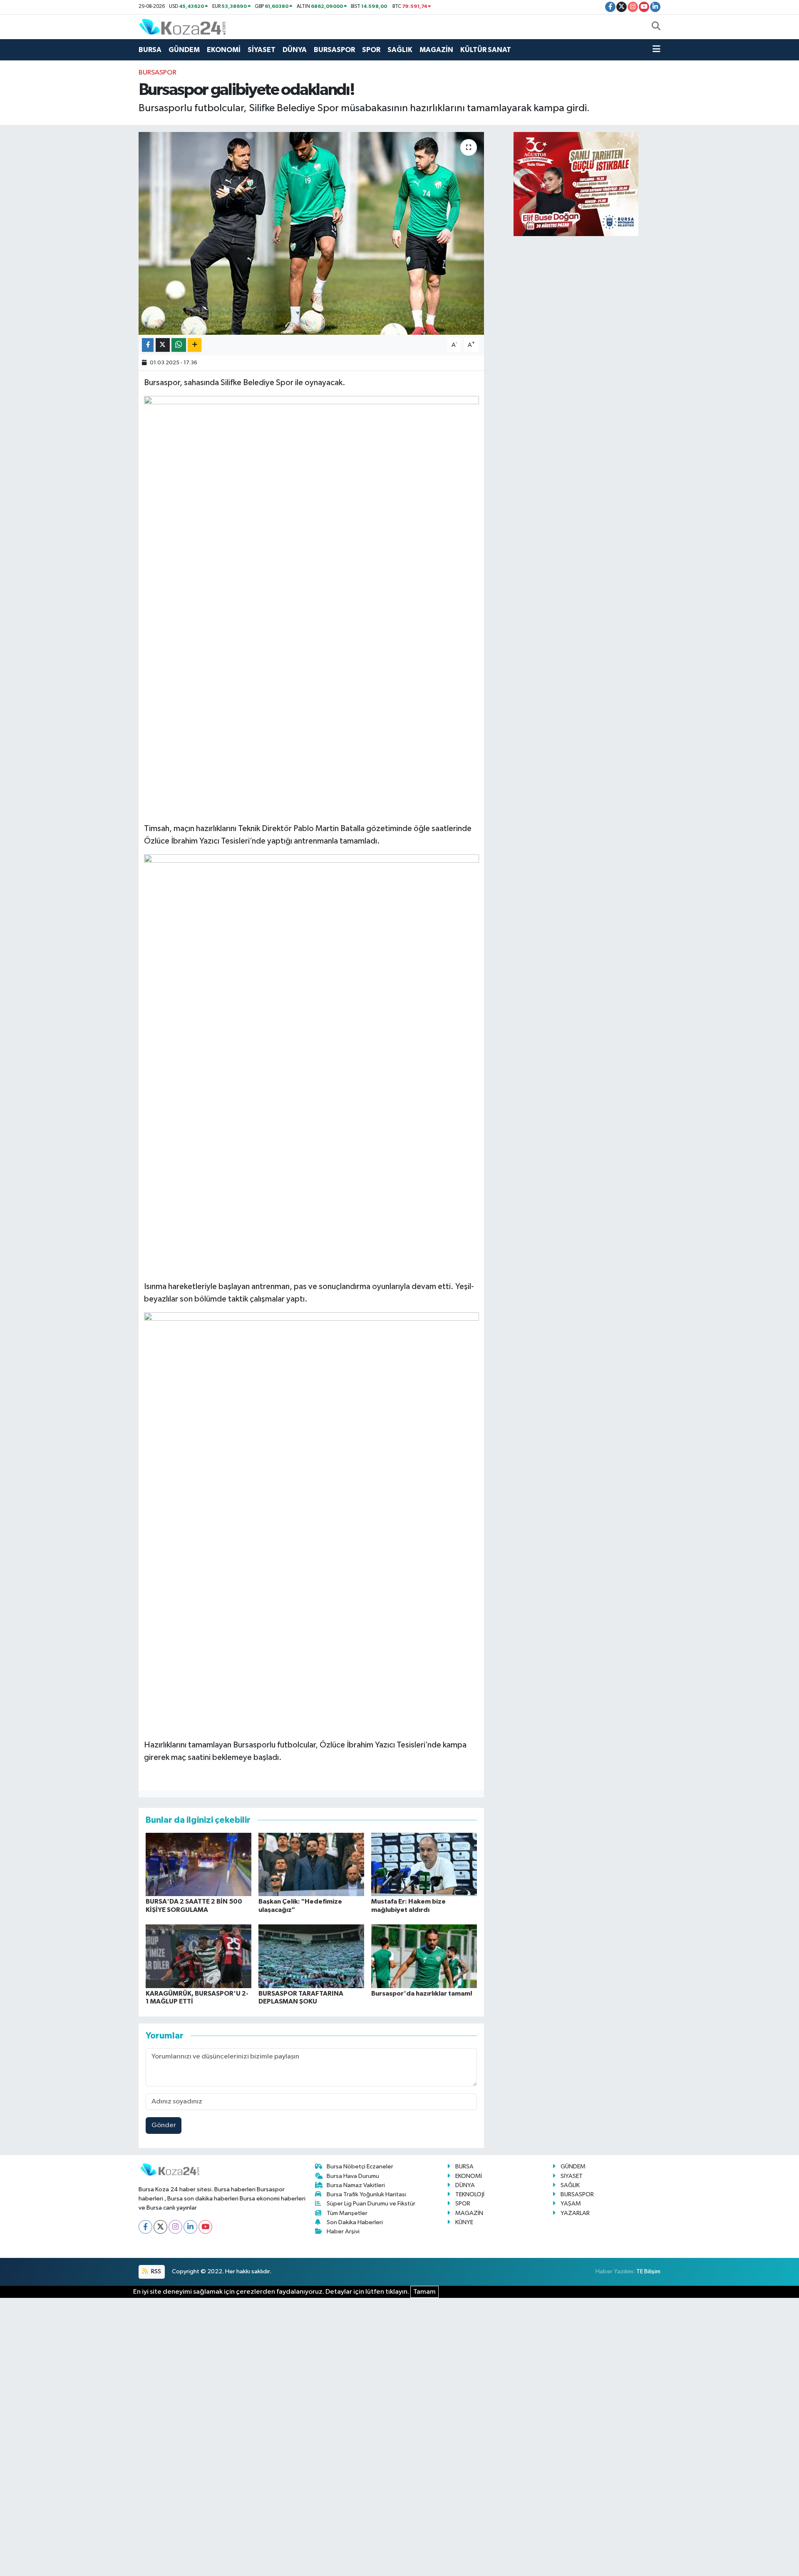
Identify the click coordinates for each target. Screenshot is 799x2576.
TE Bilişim (648, 2271)
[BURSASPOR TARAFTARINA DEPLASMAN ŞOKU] (311, 1956)
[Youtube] (205, 2227)
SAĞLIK (400, 50)
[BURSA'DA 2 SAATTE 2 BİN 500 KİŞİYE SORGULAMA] (199, 1864)
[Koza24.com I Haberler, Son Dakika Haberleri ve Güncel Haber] (182, 26)
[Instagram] (175, 2227)
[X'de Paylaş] (163, 345)
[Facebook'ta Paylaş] (148, 345)
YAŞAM (571, 2204)
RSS (155, 2271)
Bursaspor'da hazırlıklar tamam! (422, 1994)
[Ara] (656, 27)
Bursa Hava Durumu (353, 2176)
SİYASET (262, 50)
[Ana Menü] (656, 50)
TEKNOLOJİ (470, 2194)
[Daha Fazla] (195, 345)
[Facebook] (145, 2227)
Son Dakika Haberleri (355, 2222)
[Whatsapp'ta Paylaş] (179, 345)
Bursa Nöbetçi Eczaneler (360, 2167)
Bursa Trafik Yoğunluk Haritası (366, 2194)
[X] (160, 2227)
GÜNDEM (184, 50)
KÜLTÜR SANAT (486, 50)
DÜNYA (295, 50)
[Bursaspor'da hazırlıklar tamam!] (424, 1956)
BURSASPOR (334, 50)
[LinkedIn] (190, 2227)
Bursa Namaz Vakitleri (356, 2185)
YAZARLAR (575, 2213)
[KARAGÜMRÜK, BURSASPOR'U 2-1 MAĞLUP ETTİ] (199, 1956)
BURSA (150, 50)
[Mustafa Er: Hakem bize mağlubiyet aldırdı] (424, 1864)
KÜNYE (464, 2222)
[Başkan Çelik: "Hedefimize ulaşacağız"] (311, 1864)
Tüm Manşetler (347, 2213)
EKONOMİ (224, 50)
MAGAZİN (436, 50)
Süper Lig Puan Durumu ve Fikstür (371, 2204)
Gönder (164, 2125)
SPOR (371, 50)
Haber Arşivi (343, 2231)
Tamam (424, 2292)
